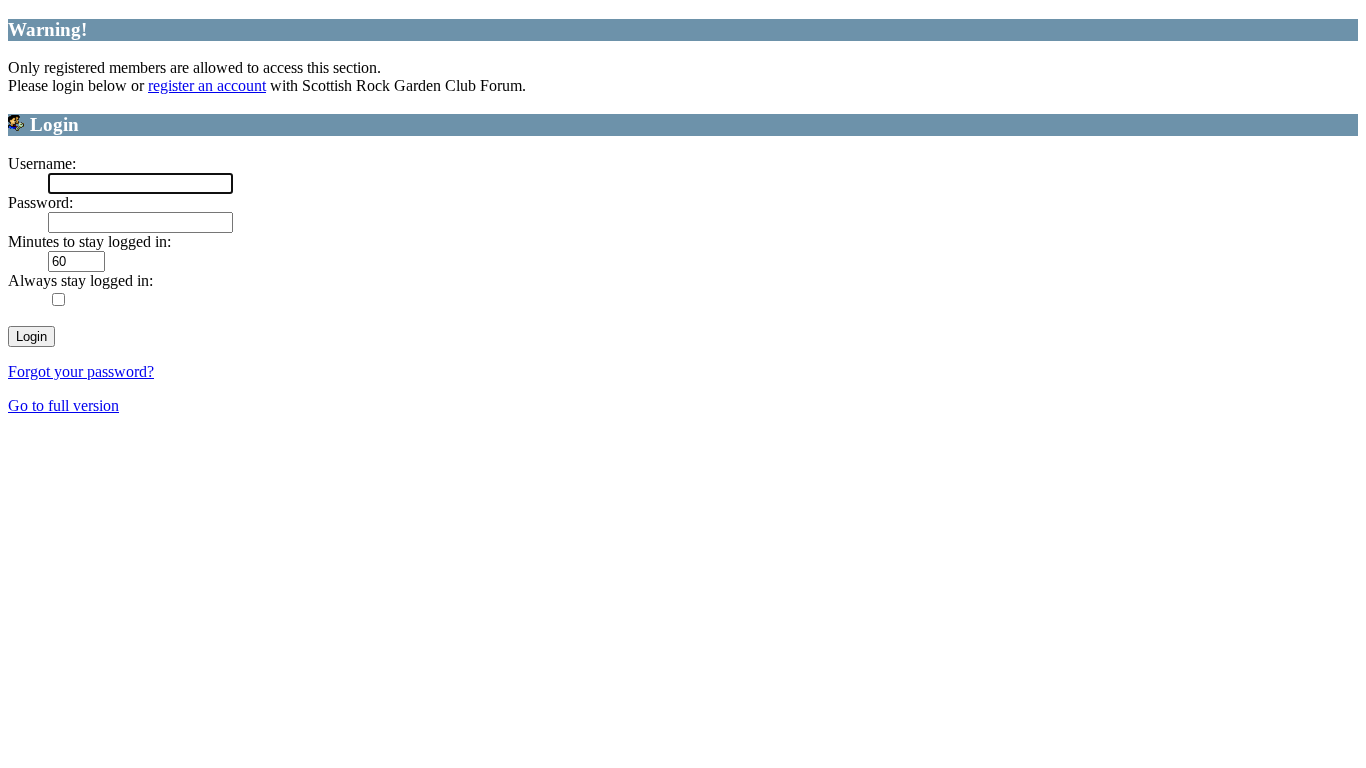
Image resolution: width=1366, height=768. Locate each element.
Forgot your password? (81, 371)
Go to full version (63, 405)
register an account (207, 85)
